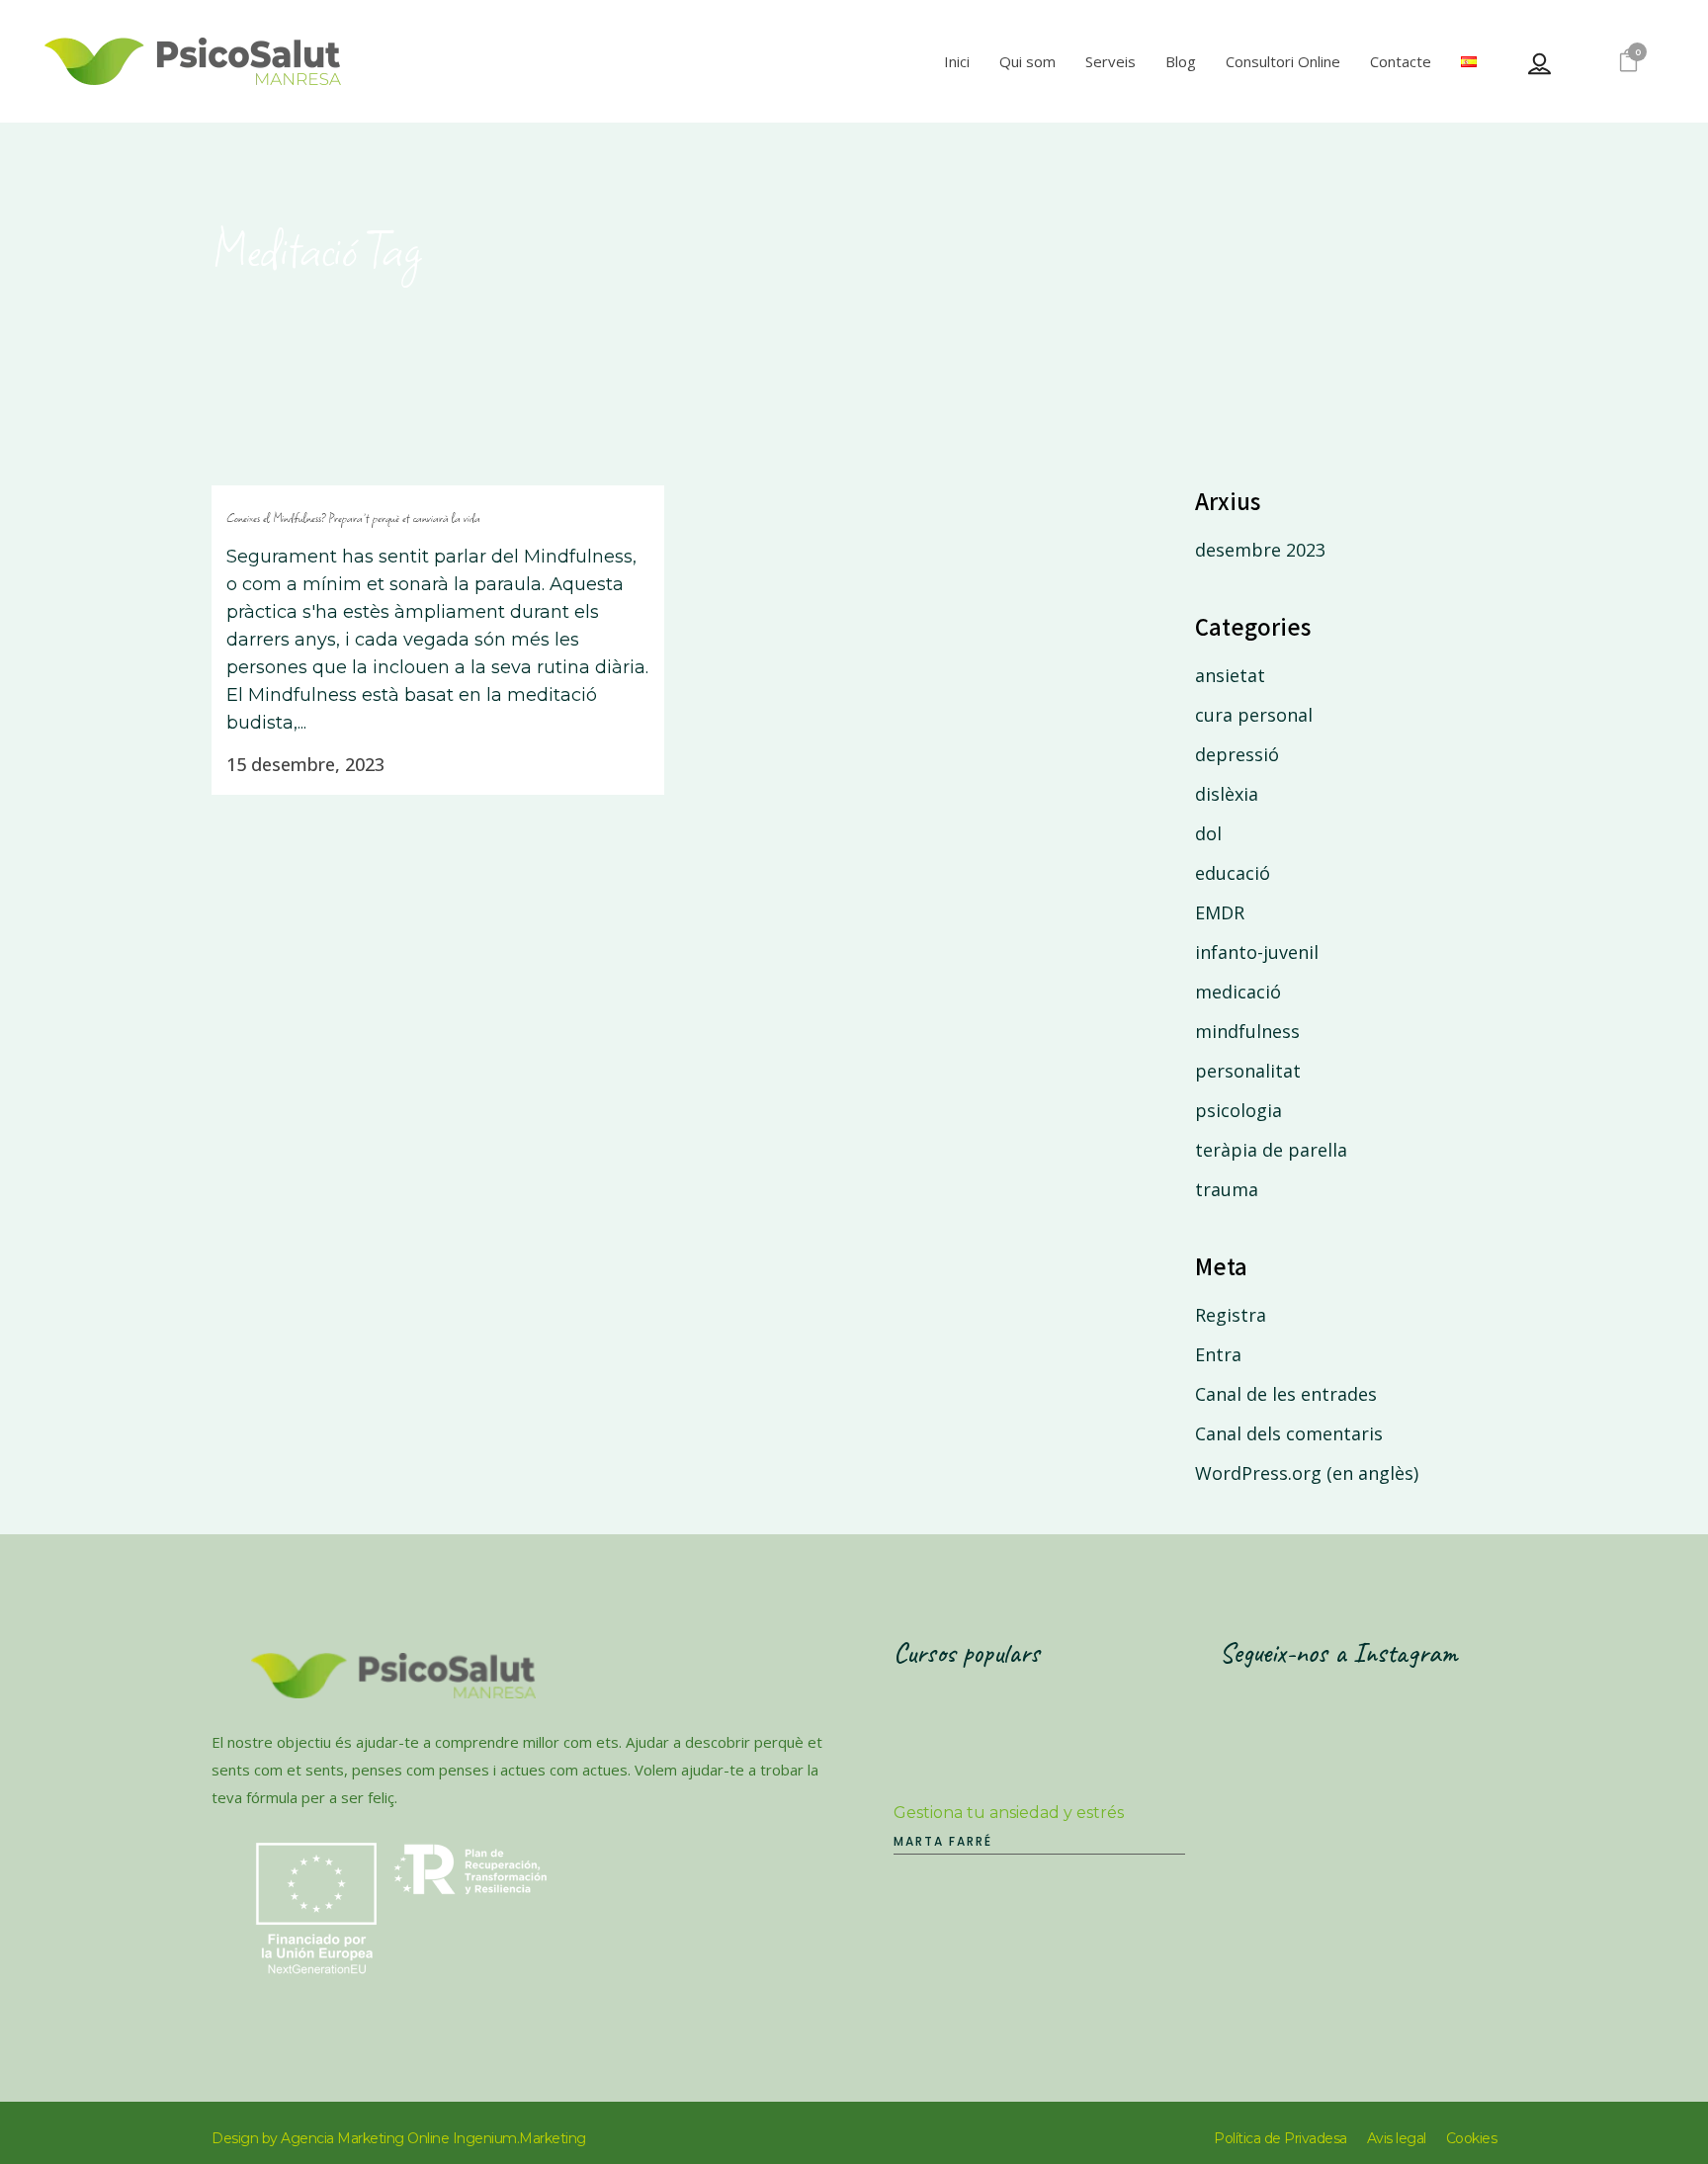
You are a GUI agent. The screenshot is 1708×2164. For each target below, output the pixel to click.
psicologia (1238, 1110)
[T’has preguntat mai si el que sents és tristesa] (1290, 1741)
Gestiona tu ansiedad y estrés (1009, 1813)
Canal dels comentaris (1289, 1433)
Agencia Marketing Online (365, 2138)
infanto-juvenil (1257, 952)
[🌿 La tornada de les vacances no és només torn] (1290, 1830)
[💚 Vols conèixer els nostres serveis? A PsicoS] (1442, 1741)
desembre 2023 (1260, 550)
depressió (1237, 754)
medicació (1238, 992)
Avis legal (1397, 2138)
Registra (1231, 1315)
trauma (1227, 1189)
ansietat (1230, 675)
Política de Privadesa (1281, 2138)
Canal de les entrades (1286, 1394)
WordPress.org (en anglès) (1307, 1473)
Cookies (1472, 2138)
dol (1208, 833)
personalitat (1248, 1071)
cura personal (1254, 715)
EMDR (1220, 912)
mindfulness (1247, 1031)
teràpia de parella (1271, 1150)
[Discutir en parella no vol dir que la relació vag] (1442, 1830)
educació (1233, 873)
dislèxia (1227, 794)
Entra (1218, 1354)
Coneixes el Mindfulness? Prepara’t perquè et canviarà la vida (353, 518)
